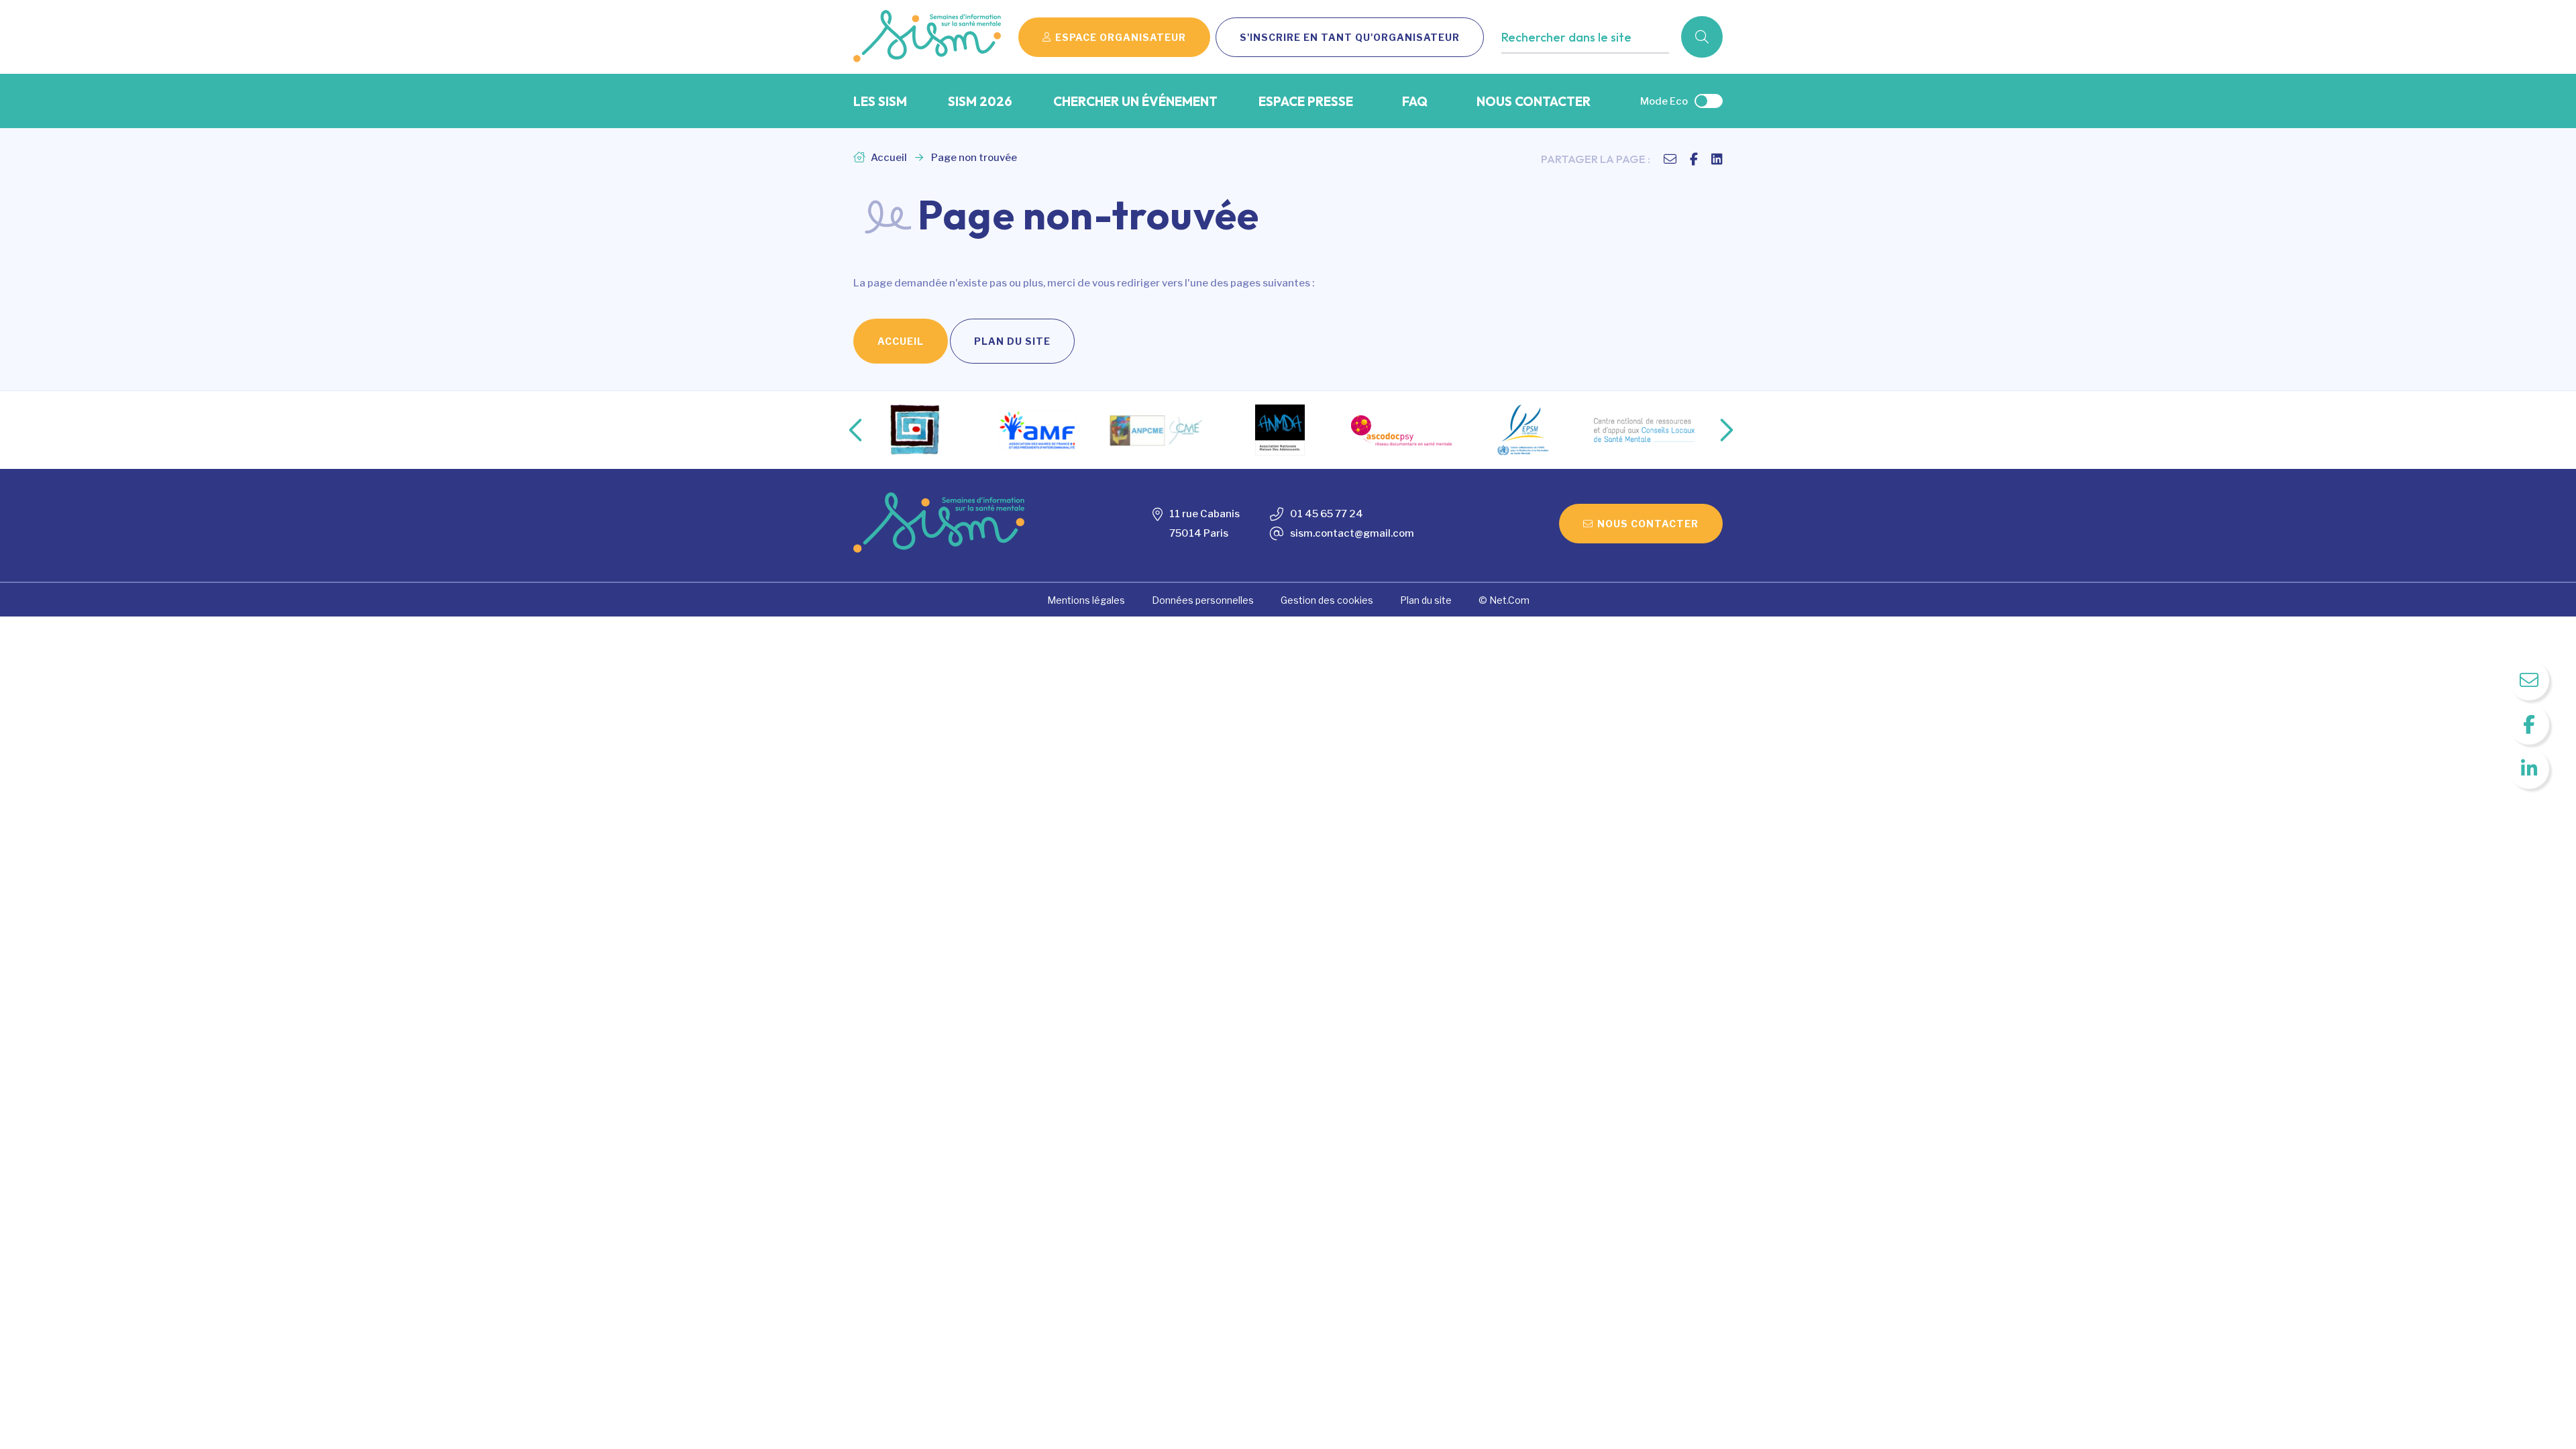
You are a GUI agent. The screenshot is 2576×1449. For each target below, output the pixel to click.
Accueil (888, 158)
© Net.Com (1504, 600)
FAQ (1415, 101)
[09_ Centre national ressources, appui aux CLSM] (1644, 430)
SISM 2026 (980, 101)
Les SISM (880, 101)
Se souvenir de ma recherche (1582, 65)
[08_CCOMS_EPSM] (1523, 430)
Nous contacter (1534, 101)
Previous (845, 430)
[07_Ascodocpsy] (1401, 430)
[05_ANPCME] (1159, 430)
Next (1713, 430)
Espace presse (1306, 101)
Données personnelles (1203, 600)
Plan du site (1012, 341)
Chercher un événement (1135, 101)
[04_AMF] (1037, 430)
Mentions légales (1086, 600)
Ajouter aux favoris (1559, 65)
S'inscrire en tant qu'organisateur (1350, 37)
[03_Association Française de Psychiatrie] (916, 430)
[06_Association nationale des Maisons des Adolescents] (1280, 430)
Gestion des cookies (1327, 600)
